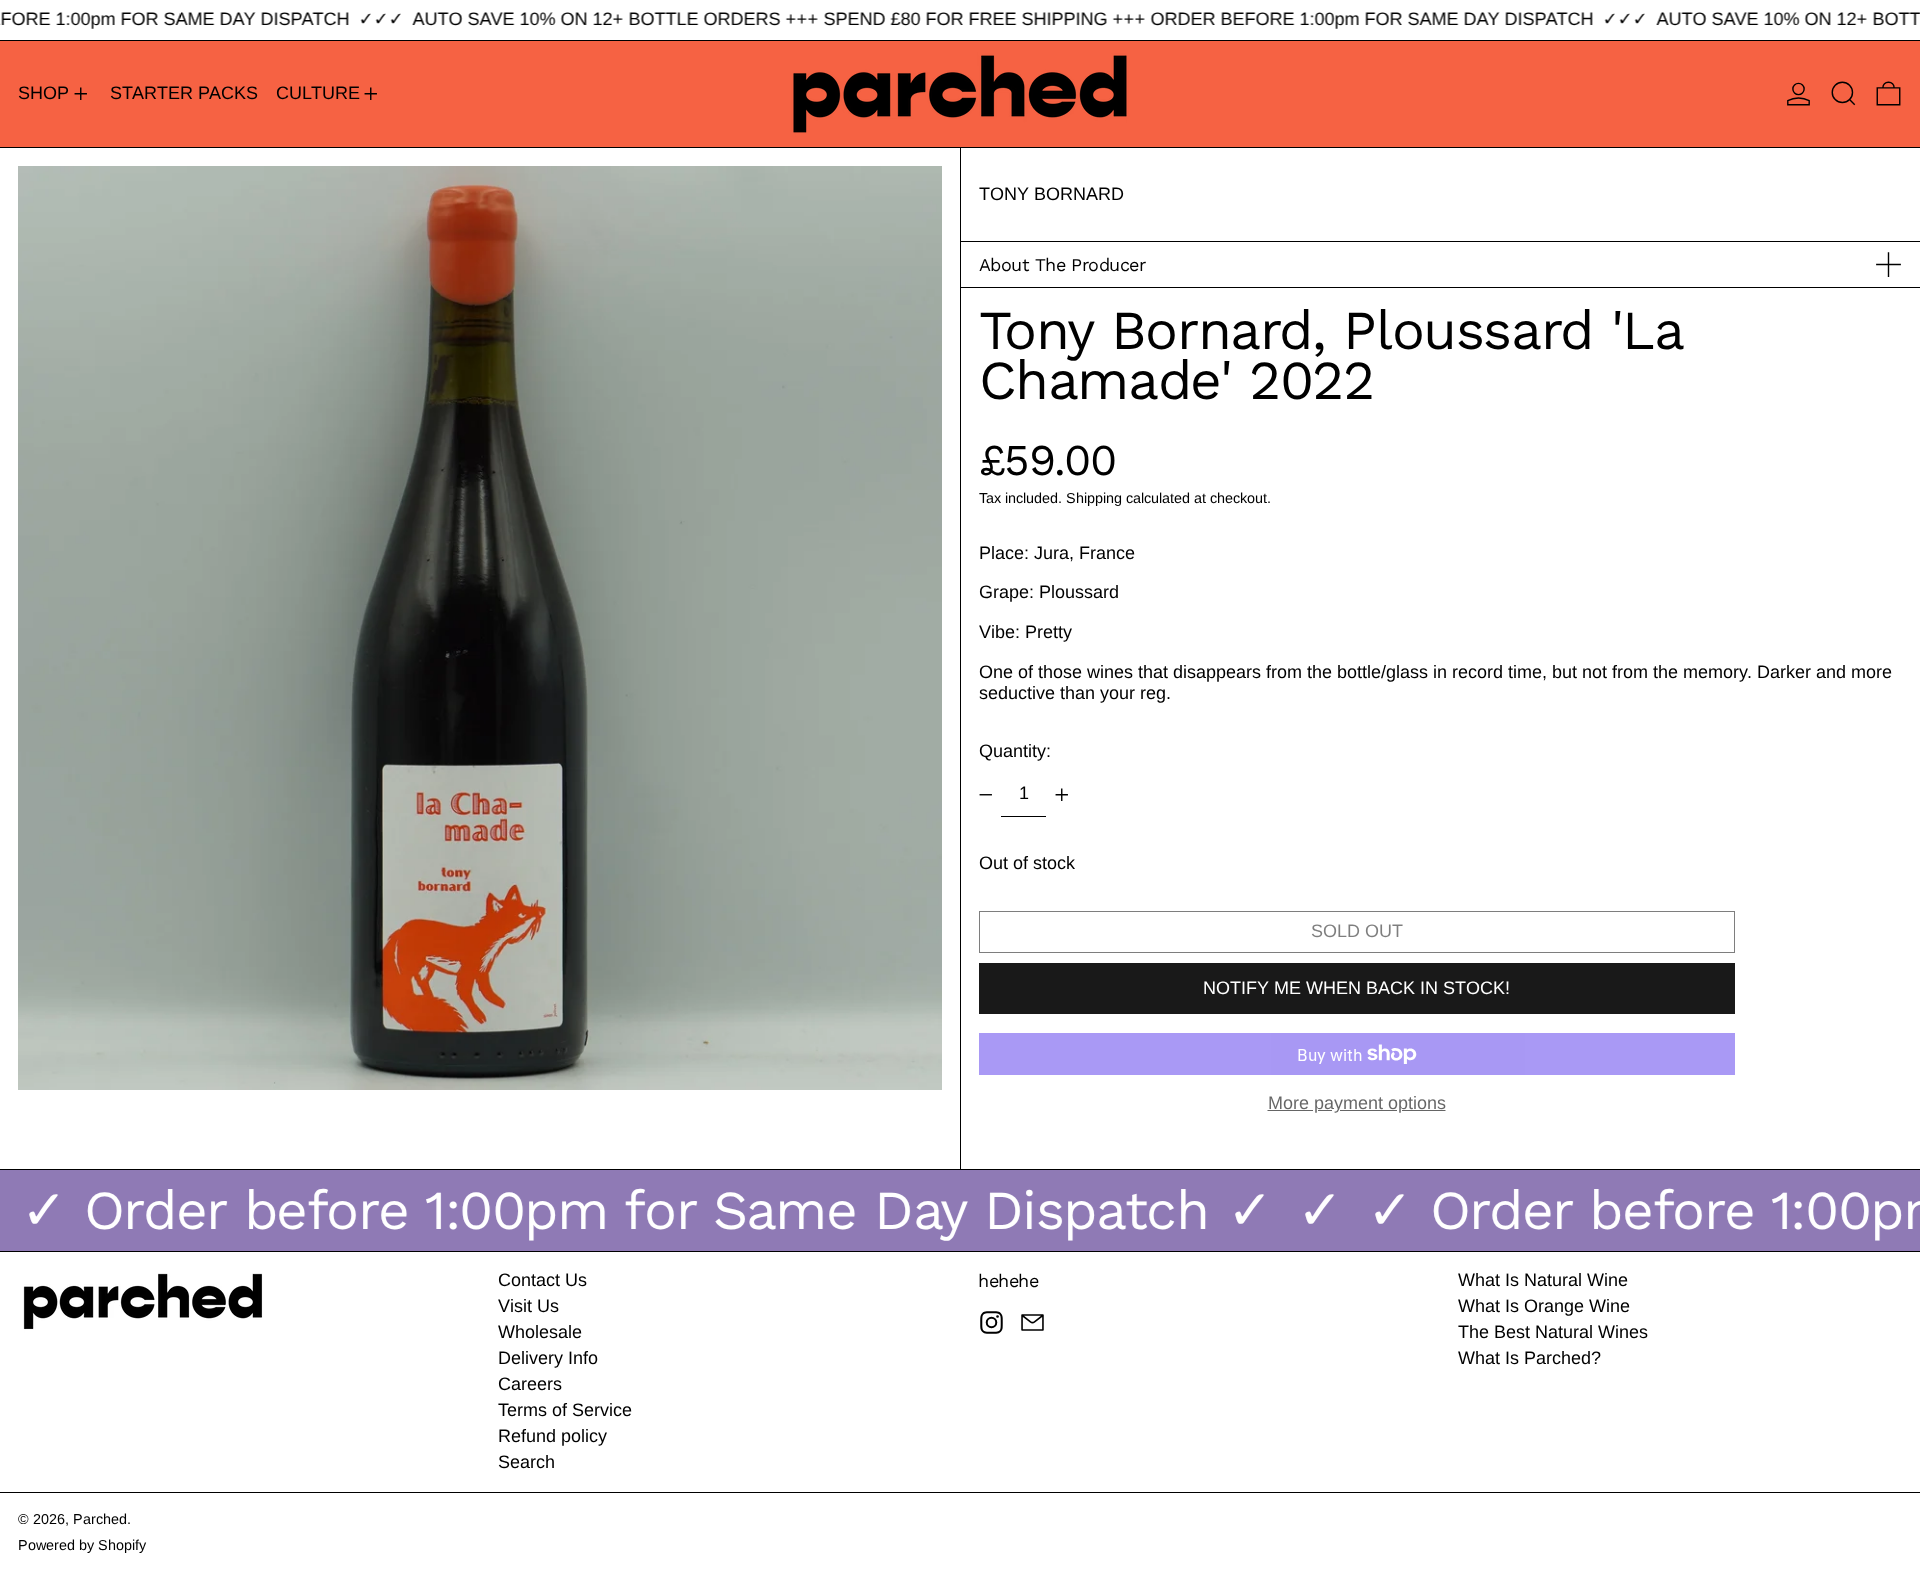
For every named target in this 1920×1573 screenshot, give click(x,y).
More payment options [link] (1357, 1103)
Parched (100, 1519)
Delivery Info (548, 1358)
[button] (1843, 94)
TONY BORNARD (1051, 194)
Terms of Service (565, 1410)
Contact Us (542, 1280)
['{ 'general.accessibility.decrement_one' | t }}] (986, 795)
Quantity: (1015, 751)
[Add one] (1062, 795)
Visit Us (528, 1306)
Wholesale (540, 1332)
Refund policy (552, 1436)
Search (526, 1462)
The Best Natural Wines (1553, 1332)
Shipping (1094, 498)
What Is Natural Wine (1543, 1280)
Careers (530, 1384)
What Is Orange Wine (1544, 1306)
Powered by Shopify (82, 1545)
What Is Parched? (1529, 1358)
